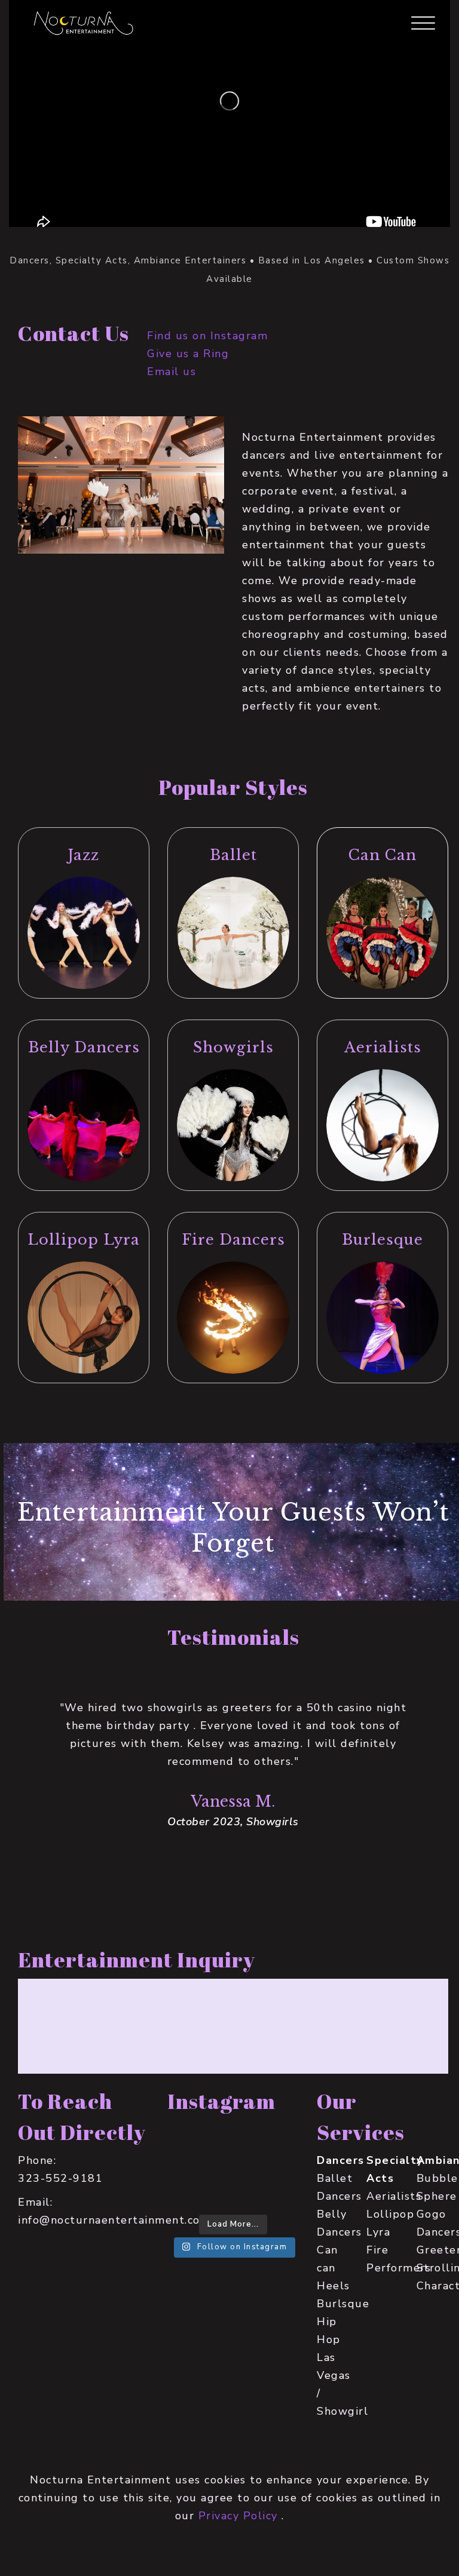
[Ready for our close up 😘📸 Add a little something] (188, 2193)
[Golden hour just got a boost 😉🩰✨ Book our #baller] (233, 2166)
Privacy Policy (238, 2516)
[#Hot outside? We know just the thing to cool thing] (233, 2193)
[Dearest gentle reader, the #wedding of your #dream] (278, 2139)
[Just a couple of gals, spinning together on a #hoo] (188, 2166)
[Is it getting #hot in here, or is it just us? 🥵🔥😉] (233, 2139)
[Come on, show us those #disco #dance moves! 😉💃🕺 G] (278, 2166)
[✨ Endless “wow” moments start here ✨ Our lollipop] (278, 2193)
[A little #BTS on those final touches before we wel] (188, 2139)
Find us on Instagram (207, 336)
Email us (172, 371)
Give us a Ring (188, 354)
